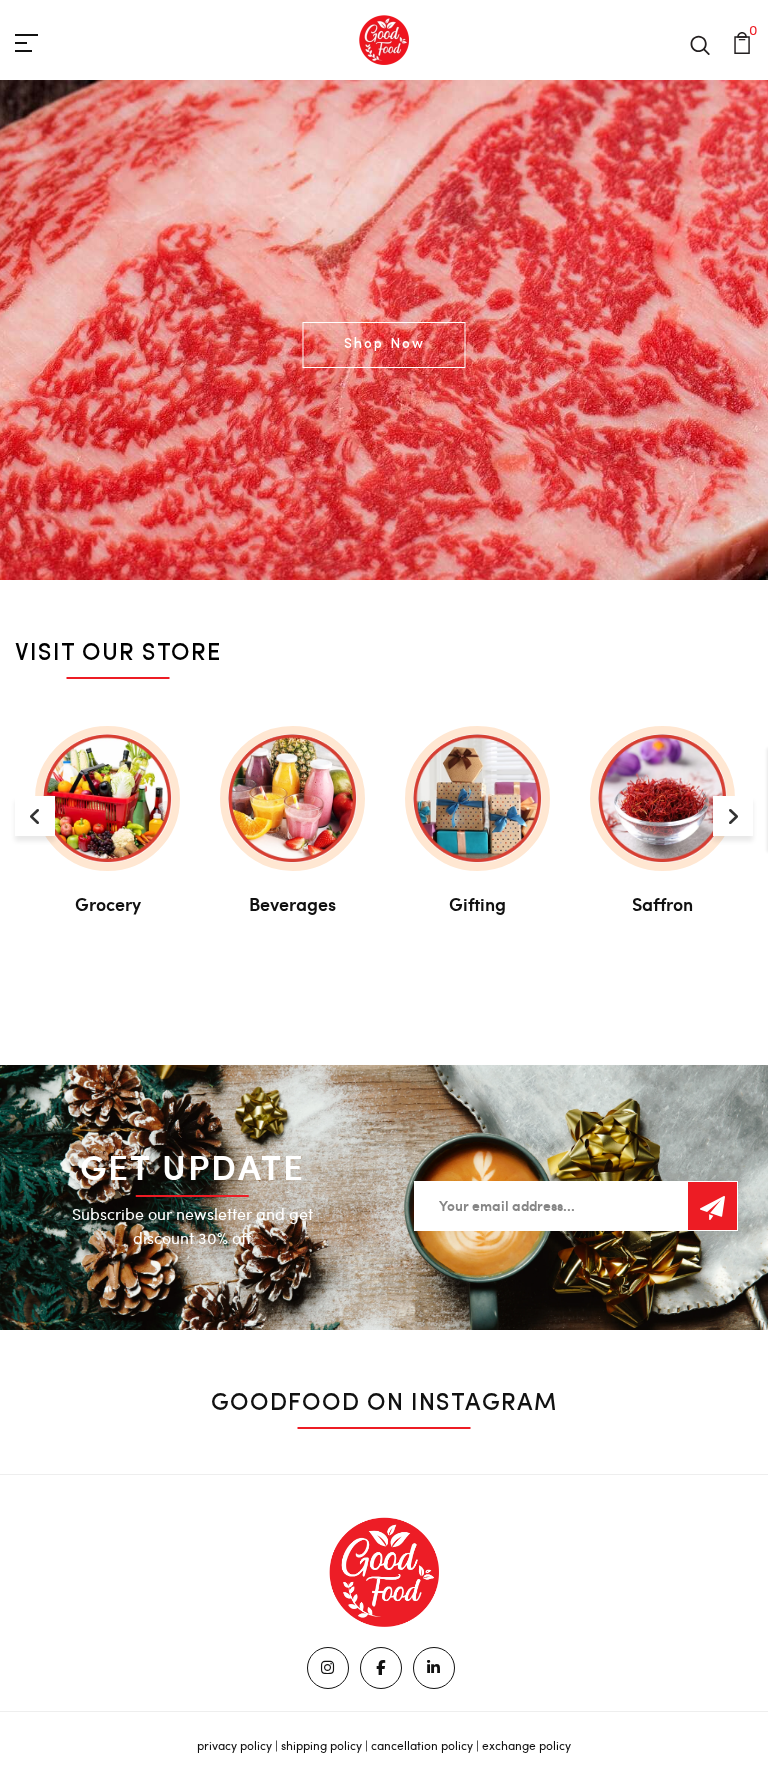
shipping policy (321, 1745)
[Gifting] (477, 798)
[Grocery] (107, 798)
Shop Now (384, 344)
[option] (384, 330)
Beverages (292, 904)
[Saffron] (662, 798)
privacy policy (234, 1745)
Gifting (477, 904)
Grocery (108, 904)
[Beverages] (292, 798)
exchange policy (526, 1745)
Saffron (662, 904)
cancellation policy (422, 1745)
